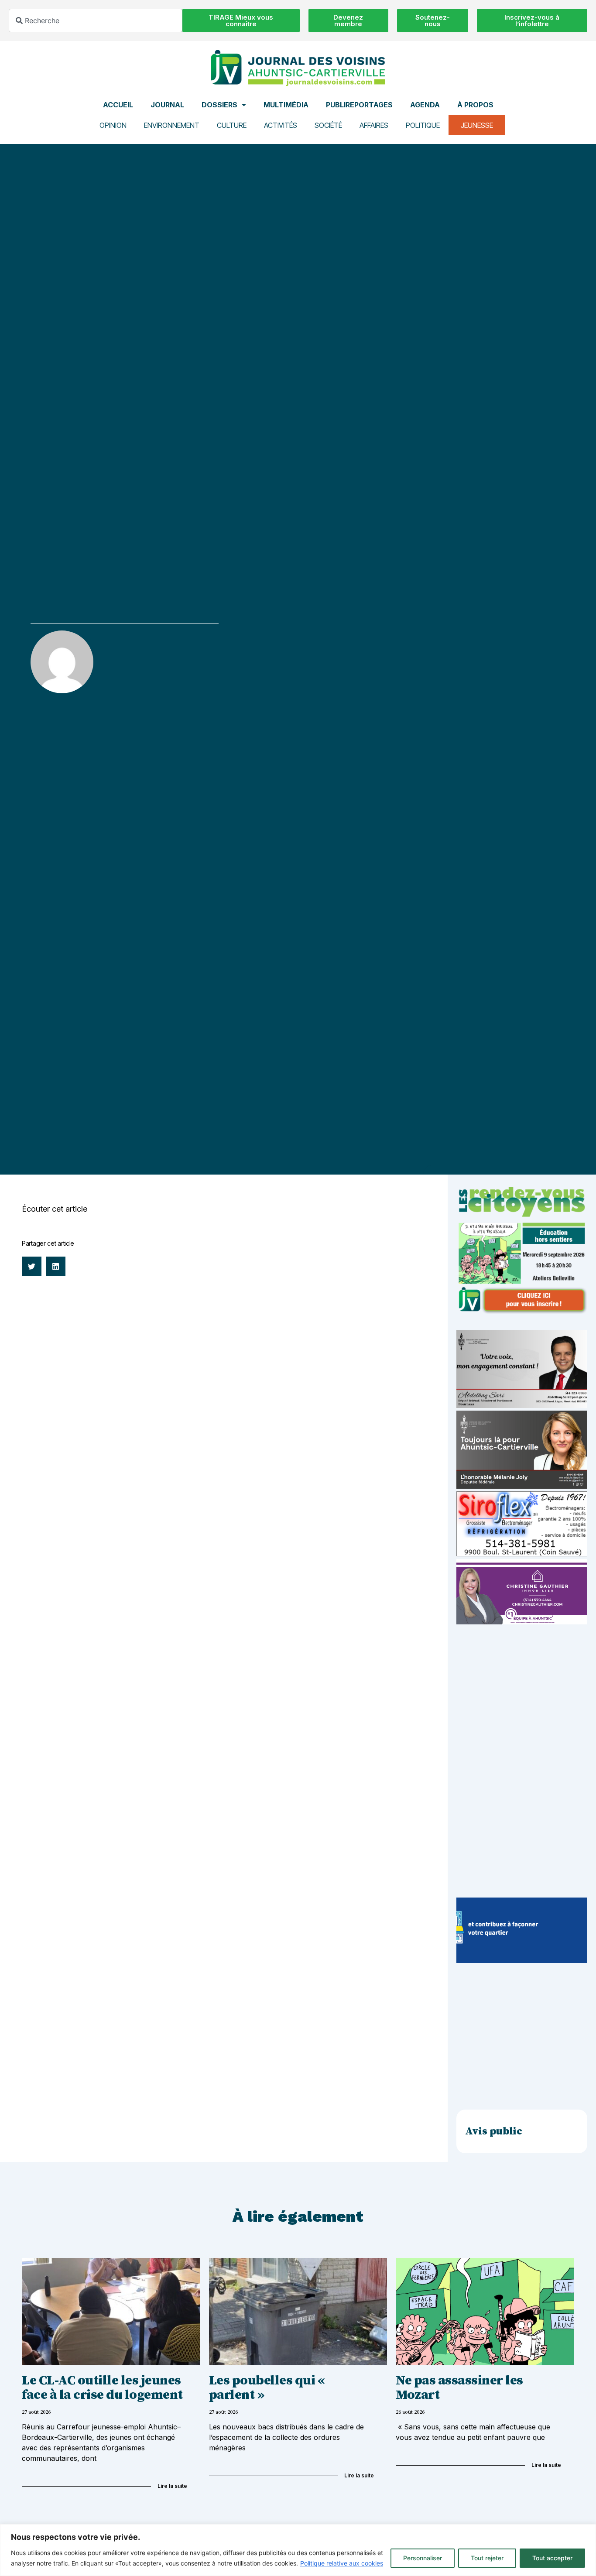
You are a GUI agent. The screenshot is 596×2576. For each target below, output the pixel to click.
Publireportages (359, 105)
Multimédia (286, 105)
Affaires (374, 125)
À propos (475, 105)
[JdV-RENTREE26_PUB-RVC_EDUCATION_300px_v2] (522, 1312)
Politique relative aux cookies (342, 2563)
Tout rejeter (487, 2558)
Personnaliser (423, 2558)
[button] (32, 1266)
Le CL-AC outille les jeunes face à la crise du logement (102, 2388)
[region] (298, 2550)
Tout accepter (552, 2558)
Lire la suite (172, 2486)
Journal (167, 105)
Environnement (172, 125)
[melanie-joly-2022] (522, 1486)
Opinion (113, 125)
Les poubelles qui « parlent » (268, 2388)
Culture (232, 125)
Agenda (425, 105)
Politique (423, 125)
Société (328, 125)
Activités (281, 125)
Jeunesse (477, 125)
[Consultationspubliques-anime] (522, 1960)
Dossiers (219, 105)
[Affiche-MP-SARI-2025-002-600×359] (522, 1405)
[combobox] (96, 21)
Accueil (118, 105)
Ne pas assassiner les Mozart (459, 2388)
